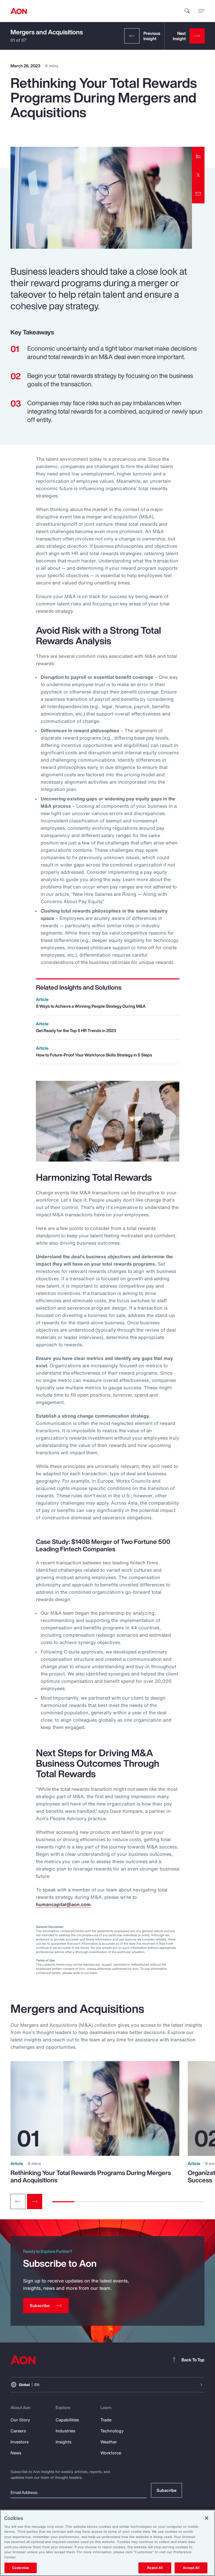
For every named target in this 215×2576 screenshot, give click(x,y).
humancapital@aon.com (63, 1904)
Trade (106, 2420)
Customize (21, 2568)
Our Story (20, 2420)
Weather (109, 2442)
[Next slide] (35, 2201)
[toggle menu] (201, 11)
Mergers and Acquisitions (47, 32)
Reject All (155, 2568)
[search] (187, 11)
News (16, 2453)
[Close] (207, 2518)
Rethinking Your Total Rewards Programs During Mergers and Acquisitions (91, 2176)
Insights (63, 2442)
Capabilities (67, 2420)
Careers (18, 2431)
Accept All (191, 2568)
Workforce (111, 2453)
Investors (20, 2442)
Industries (65, 2431)
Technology (112, 2431)
